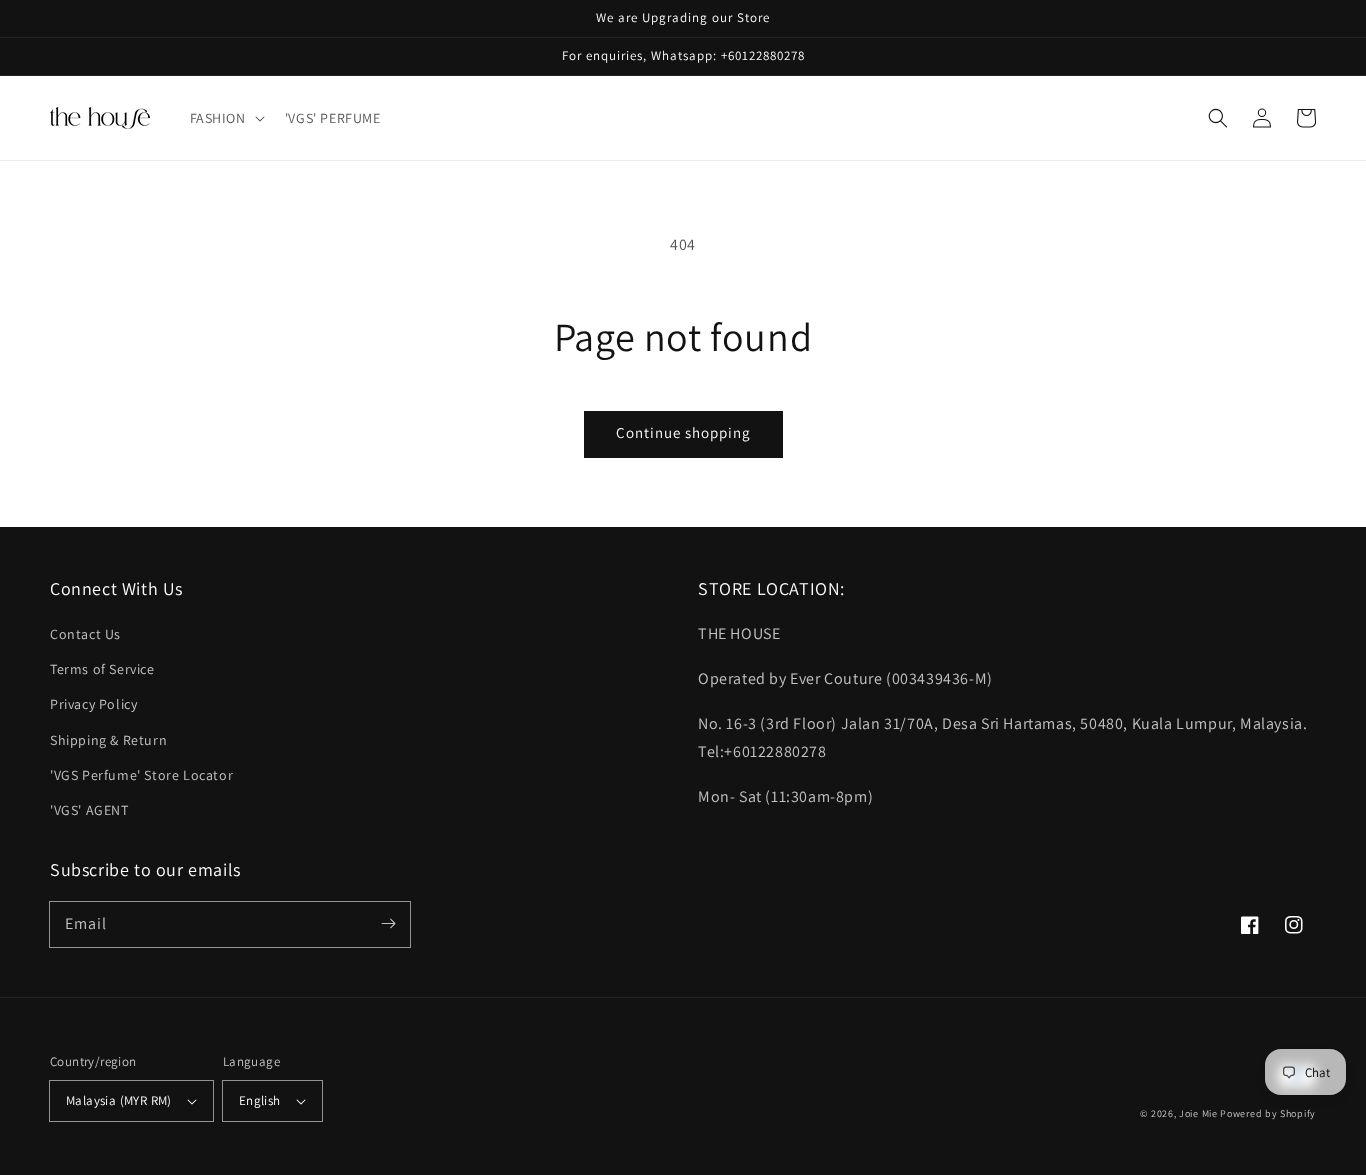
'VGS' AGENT (89, 810)
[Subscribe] (388, 924)
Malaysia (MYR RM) (119, 1100)
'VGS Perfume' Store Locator (141, 775)
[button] (225, 118)
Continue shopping (683, 432)
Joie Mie (1198, 1113)
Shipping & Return (108, 740)
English (260, 1100)
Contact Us (85, 634)
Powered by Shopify (1268, 1113)
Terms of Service (102, 669)
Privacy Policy (93, 704)
